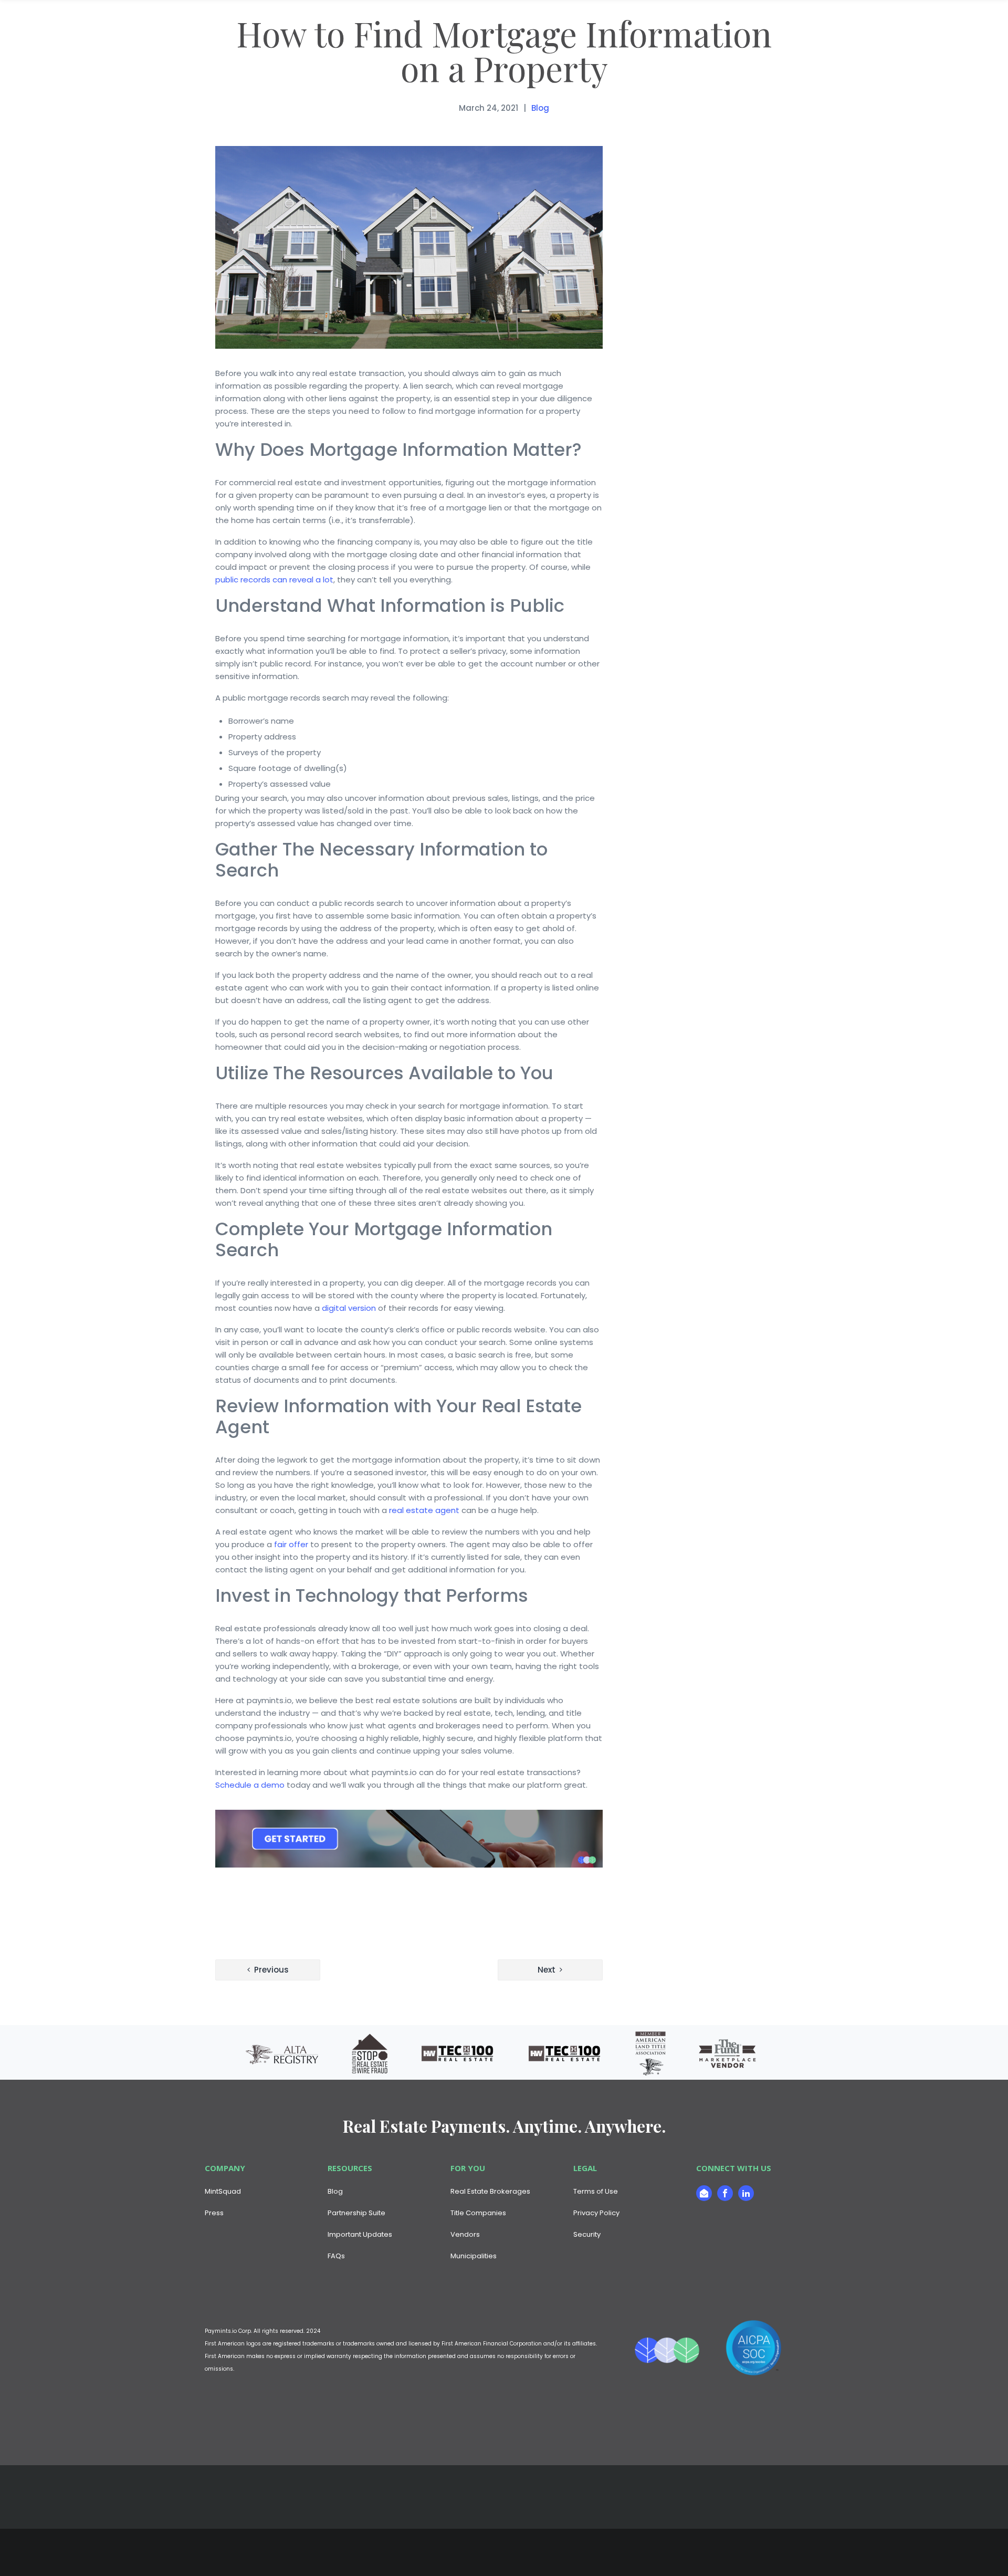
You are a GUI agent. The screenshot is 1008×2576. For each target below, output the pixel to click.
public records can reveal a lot (274, 580)
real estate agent (424, 1510)
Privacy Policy (596, 2213)
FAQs (336, 2256)
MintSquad (223, 2191)
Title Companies (478, 2213)
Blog (540, 108)
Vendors (465, 2234)
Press (214, 2213)
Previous (271, 1970)
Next (547, 1970)
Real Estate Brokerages (490, 2191)
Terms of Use (596, 2191)
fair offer (291, 1544)
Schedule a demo (250, 1785)
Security (587, 2234)
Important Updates (360, 2234)
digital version (349, 1308)
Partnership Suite (356, 2213)
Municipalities (474, 2256)
